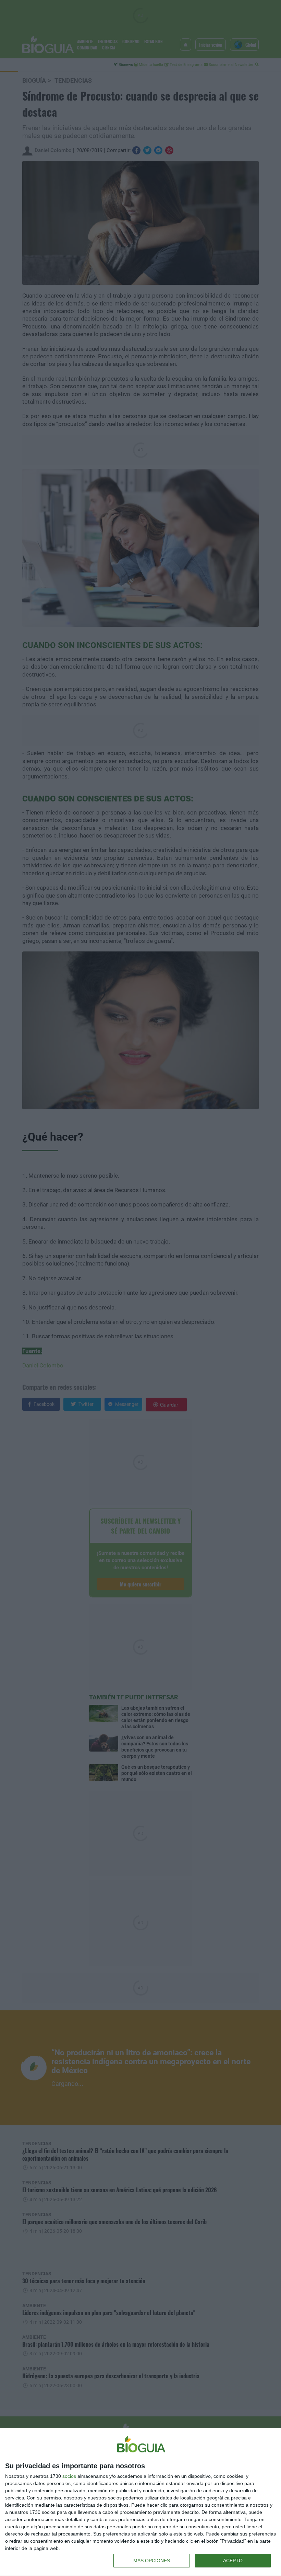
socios (69, 2476)
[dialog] (140, 2502)
